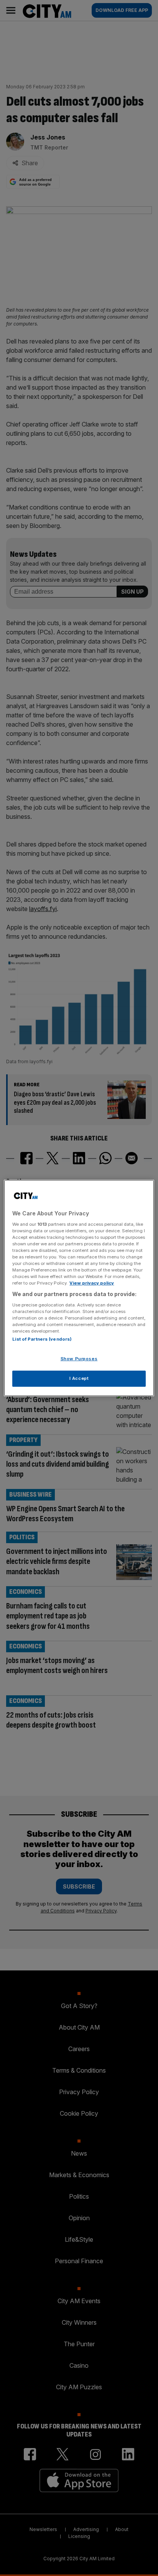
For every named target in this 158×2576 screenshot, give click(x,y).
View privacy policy (92, 1283)
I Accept (79, 1378)
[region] (79, 1288)
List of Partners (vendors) (42, 1339)
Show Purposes (79, 1359)
